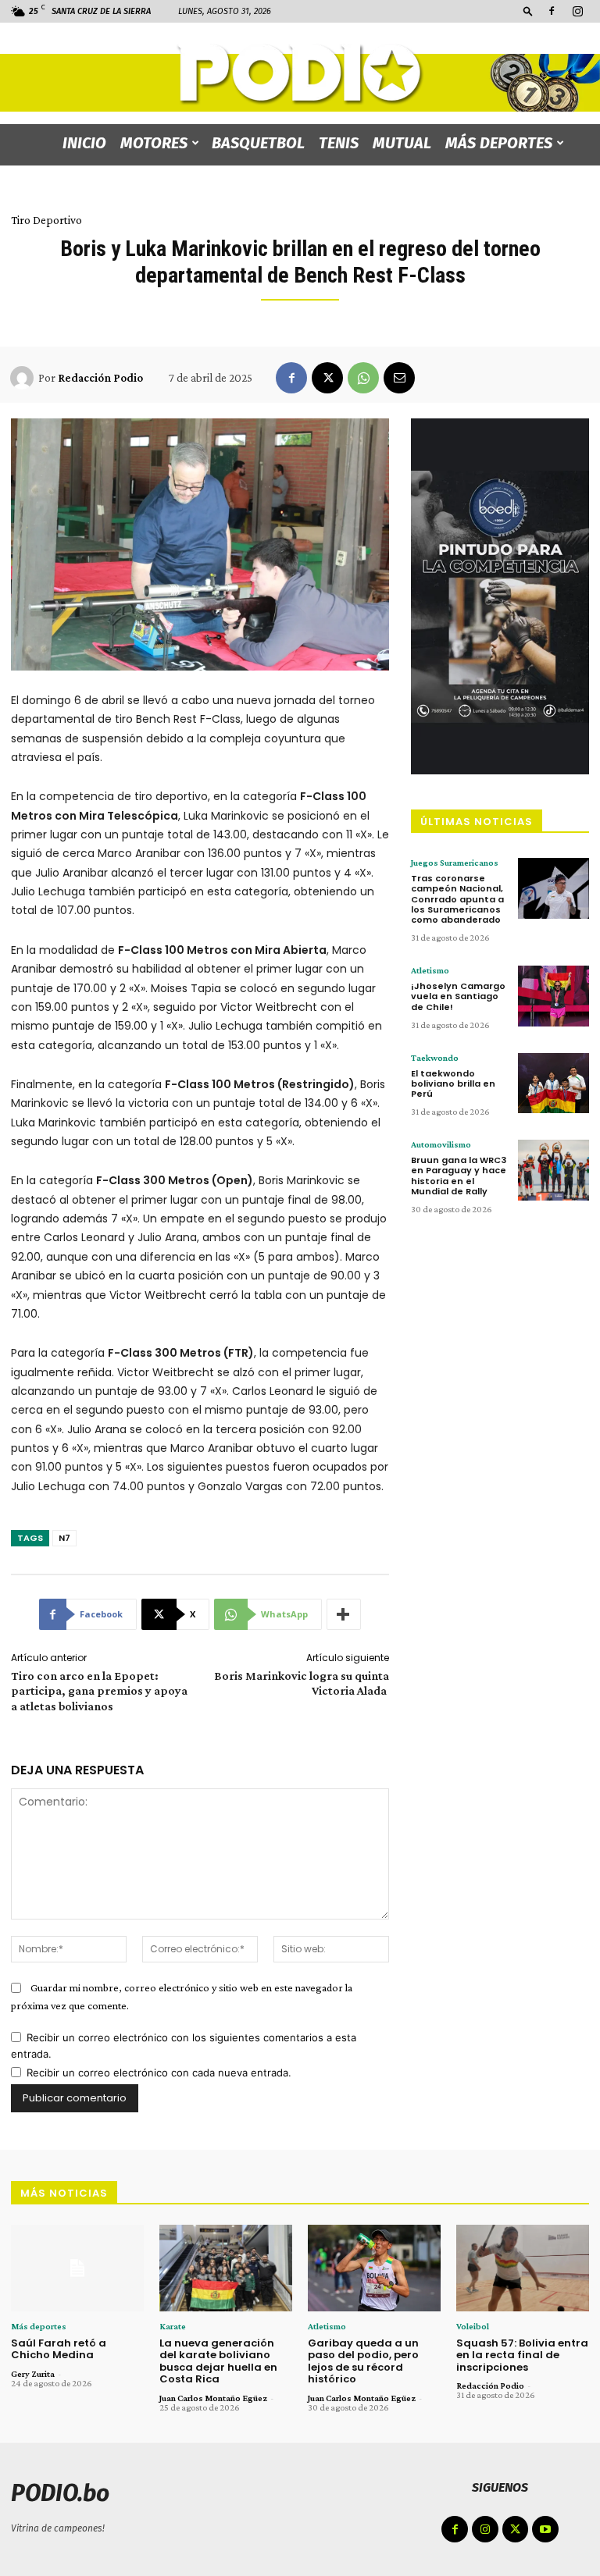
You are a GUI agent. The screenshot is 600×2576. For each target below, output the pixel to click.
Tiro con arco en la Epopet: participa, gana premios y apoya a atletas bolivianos (99, 1690)
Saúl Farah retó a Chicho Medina (59, 2349)
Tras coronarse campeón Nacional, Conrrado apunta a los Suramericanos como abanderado (457, 899)
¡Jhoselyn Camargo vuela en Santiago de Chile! (458, 996)
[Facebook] (552, 11)
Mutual (402, 143)
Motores (154, 143)
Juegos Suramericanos (455, 863)
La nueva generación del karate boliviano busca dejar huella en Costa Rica (218, 2361)
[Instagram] (577, 11)
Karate (173, 2326)
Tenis (339, 143)
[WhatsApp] (363, 378)
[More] (344, 1614)
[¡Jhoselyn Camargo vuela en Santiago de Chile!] (554, 996)
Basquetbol (258, 143)
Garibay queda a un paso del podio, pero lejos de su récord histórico (363, 2361)
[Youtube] (545, 2529)
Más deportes (499, 143)
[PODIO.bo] (300, 75)
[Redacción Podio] (24, 378)
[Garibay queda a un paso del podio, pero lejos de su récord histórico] (374, 2268)
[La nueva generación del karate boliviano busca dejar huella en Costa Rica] (226, 2268)
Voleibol (473, 2326)
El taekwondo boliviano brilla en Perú (453, 1083)
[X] (327, 378)
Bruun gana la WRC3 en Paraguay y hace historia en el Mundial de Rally (459, 1176)
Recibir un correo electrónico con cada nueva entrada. (159, 2073)
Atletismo (430, 970)
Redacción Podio (100, 378)
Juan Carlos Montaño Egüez (213, 2398)
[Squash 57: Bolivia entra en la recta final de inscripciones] (523, 2268)
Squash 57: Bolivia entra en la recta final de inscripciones (522, 2355)
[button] (528, 11)
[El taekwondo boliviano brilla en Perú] (554, 1083)
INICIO (84, 143)
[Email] (399, 378)
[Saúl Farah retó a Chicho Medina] (77, 2268)
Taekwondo (435, 1058)
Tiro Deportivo (46, 220)
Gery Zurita (33, 2374)
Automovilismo (441, 1144)
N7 (64, 1538)
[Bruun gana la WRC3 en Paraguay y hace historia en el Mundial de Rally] (554, 1170)
